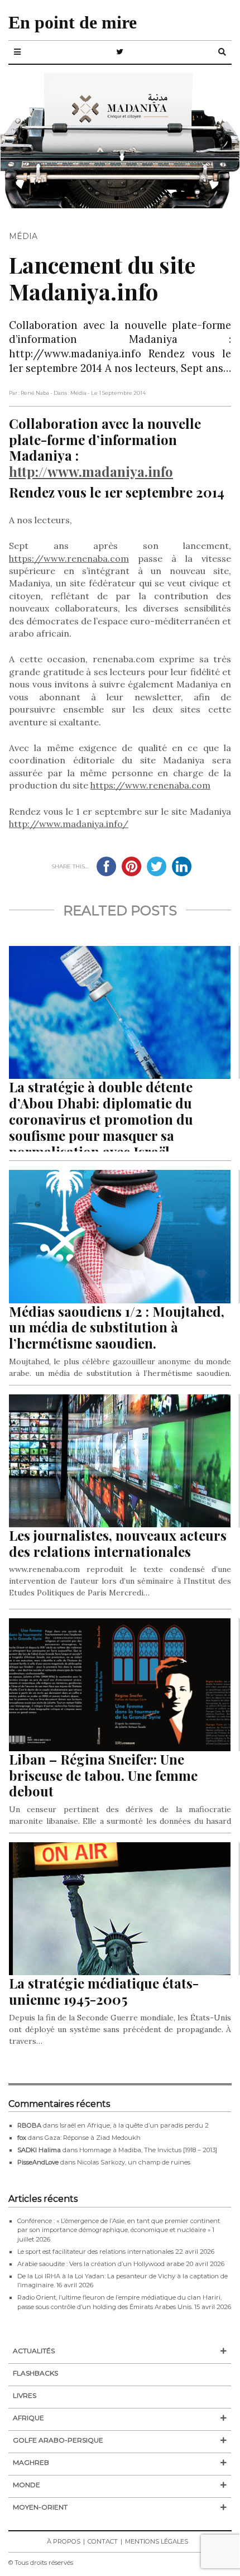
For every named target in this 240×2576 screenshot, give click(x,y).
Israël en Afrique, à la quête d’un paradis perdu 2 (134, 2125)
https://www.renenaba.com (69, 558)
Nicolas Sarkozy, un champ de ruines (134, 2162)
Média (23, 236)
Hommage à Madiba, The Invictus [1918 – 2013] (148, 2150)
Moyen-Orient (40, 2507)
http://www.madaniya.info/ (69, 824)
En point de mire (73, 22)
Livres (25, 2395)
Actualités (34, 2351)
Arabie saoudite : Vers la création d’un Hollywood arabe (101, 2264)
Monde (27, 2485)
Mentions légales (157, 2541)
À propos (64, 2541)
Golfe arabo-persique (58, 2440)
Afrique (28, 2418)
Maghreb (31, 2462)
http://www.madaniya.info (91, 471)
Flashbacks (35, 2373)
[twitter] (120, 52)
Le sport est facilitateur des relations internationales (95, 2252)
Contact (103, 2541)
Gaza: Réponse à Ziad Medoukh (93, 2138)
